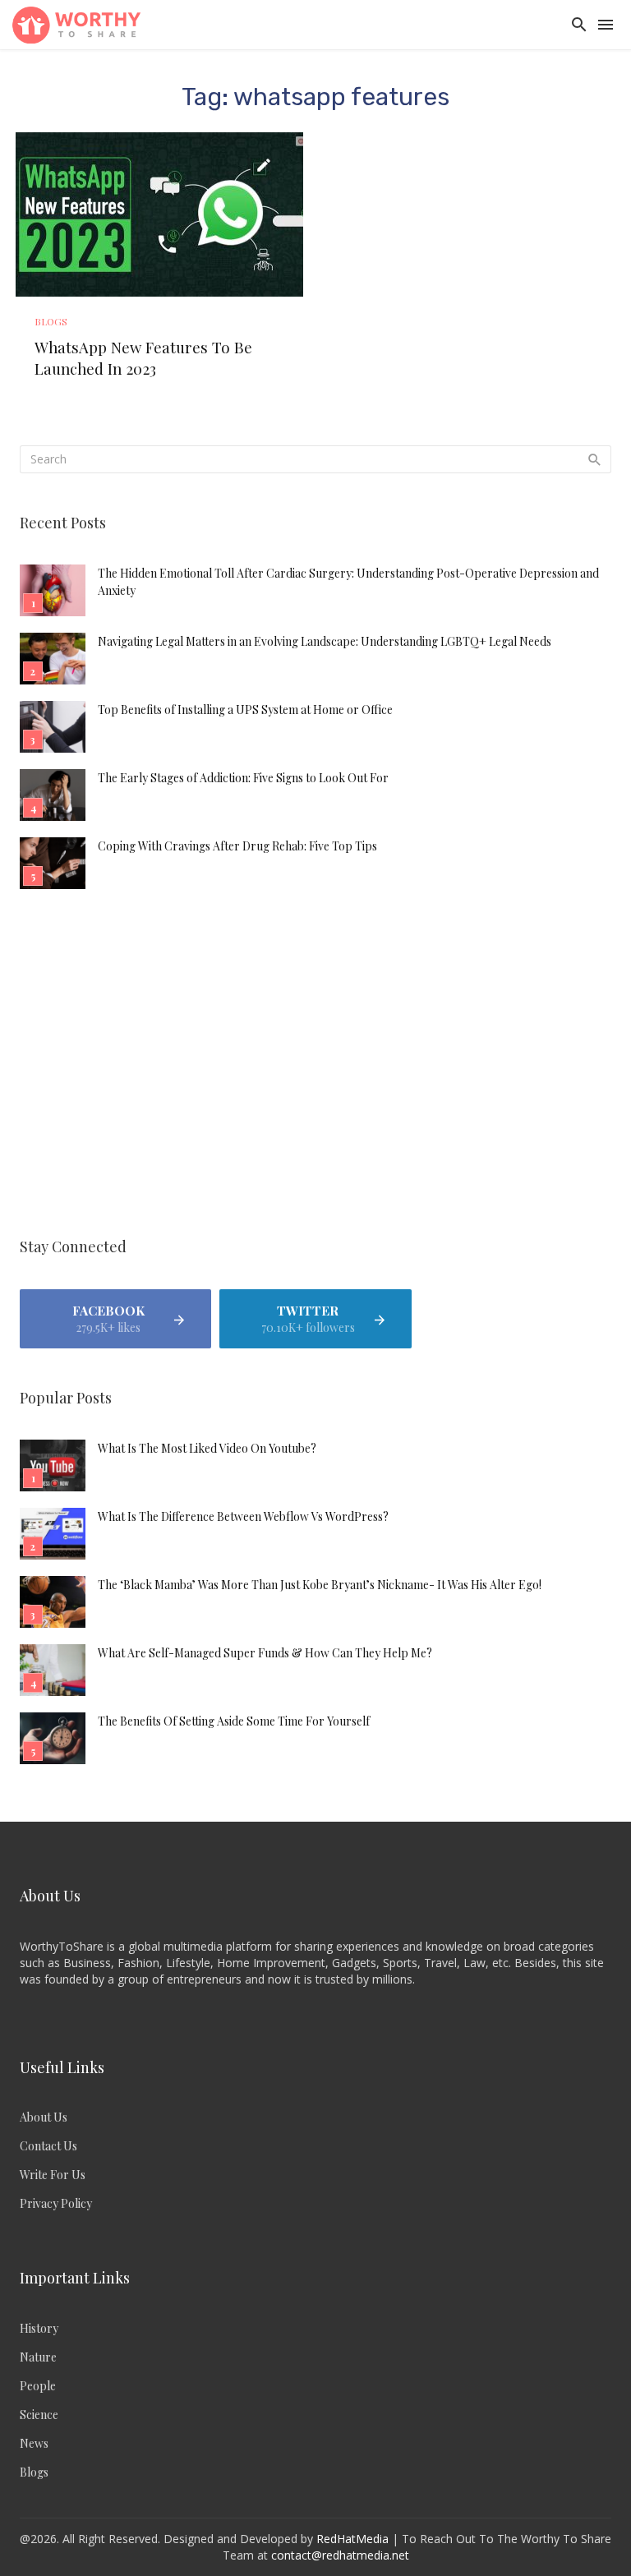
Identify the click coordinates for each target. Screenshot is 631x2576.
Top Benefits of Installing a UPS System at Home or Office (245, 710)
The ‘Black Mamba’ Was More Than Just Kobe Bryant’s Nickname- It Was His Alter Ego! (320, 1585)
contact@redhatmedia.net (340, 2555)
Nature (38, 2357)
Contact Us (48, 2146)
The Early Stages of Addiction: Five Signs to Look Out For (243, 778)
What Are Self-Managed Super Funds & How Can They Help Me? (265, 1653)
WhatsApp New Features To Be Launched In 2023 (143, 358)
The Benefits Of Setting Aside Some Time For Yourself (234, 1721)
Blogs (51, 321)
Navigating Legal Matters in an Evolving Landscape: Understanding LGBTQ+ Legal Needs (325, 641)
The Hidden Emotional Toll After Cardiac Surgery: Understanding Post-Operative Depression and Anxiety (348, 582)
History (39, 2328)
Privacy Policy (56, 2203)
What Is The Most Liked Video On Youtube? (207, 1448)
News (34, 2443)
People (38, 2386)
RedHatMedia (352, 2539)
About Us (44, 2117)
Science (39, 2415)
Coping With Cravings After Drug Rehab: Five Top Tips (237, 846)
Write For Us (53, 2175)
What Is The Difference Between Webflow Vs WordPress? (243, 1516)
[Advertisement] (315, 1066)
